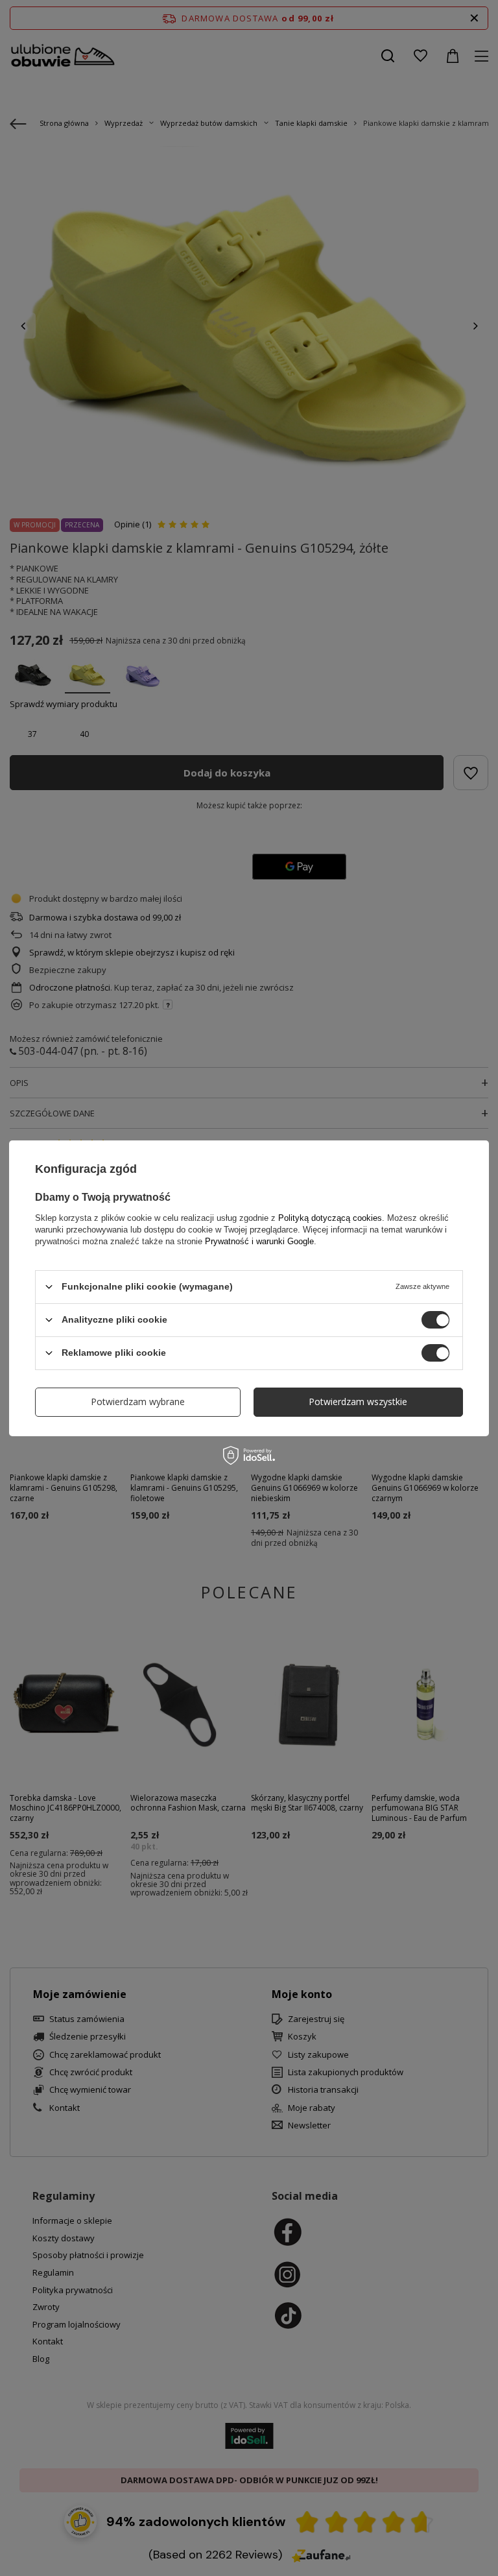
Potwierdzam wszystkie (358, 1402)
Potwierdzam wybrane (138, 1402)
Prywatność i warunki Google (259, 1241)
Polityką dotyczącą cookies (330, 1217)
